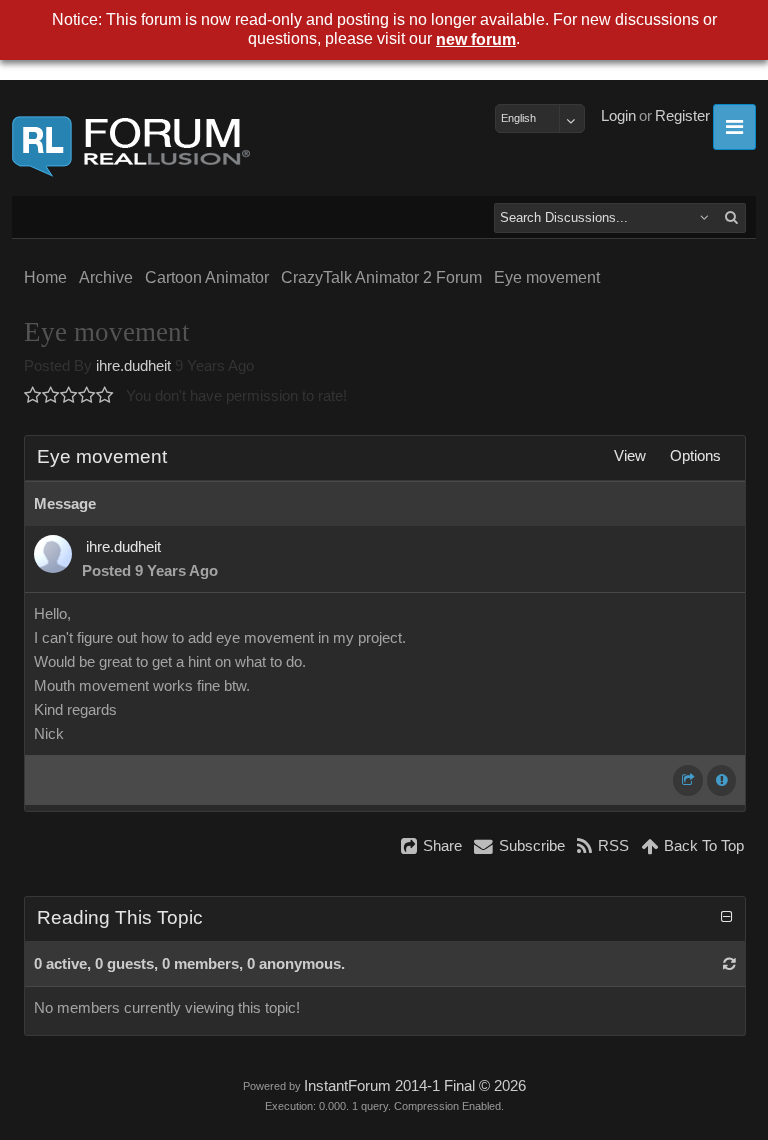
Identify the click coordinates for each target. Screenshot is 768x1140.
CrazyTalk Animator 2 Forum (381, 277)
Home (45, 277)
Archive (106, 277)
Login (618, 116)
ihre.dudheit (133, 366)
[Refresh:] (729, 964)
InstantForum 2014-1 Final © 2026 (415, 1086)
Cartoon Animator (207, 277)
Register (682, 116)
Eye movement (547, 277)
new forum (476, 39)
